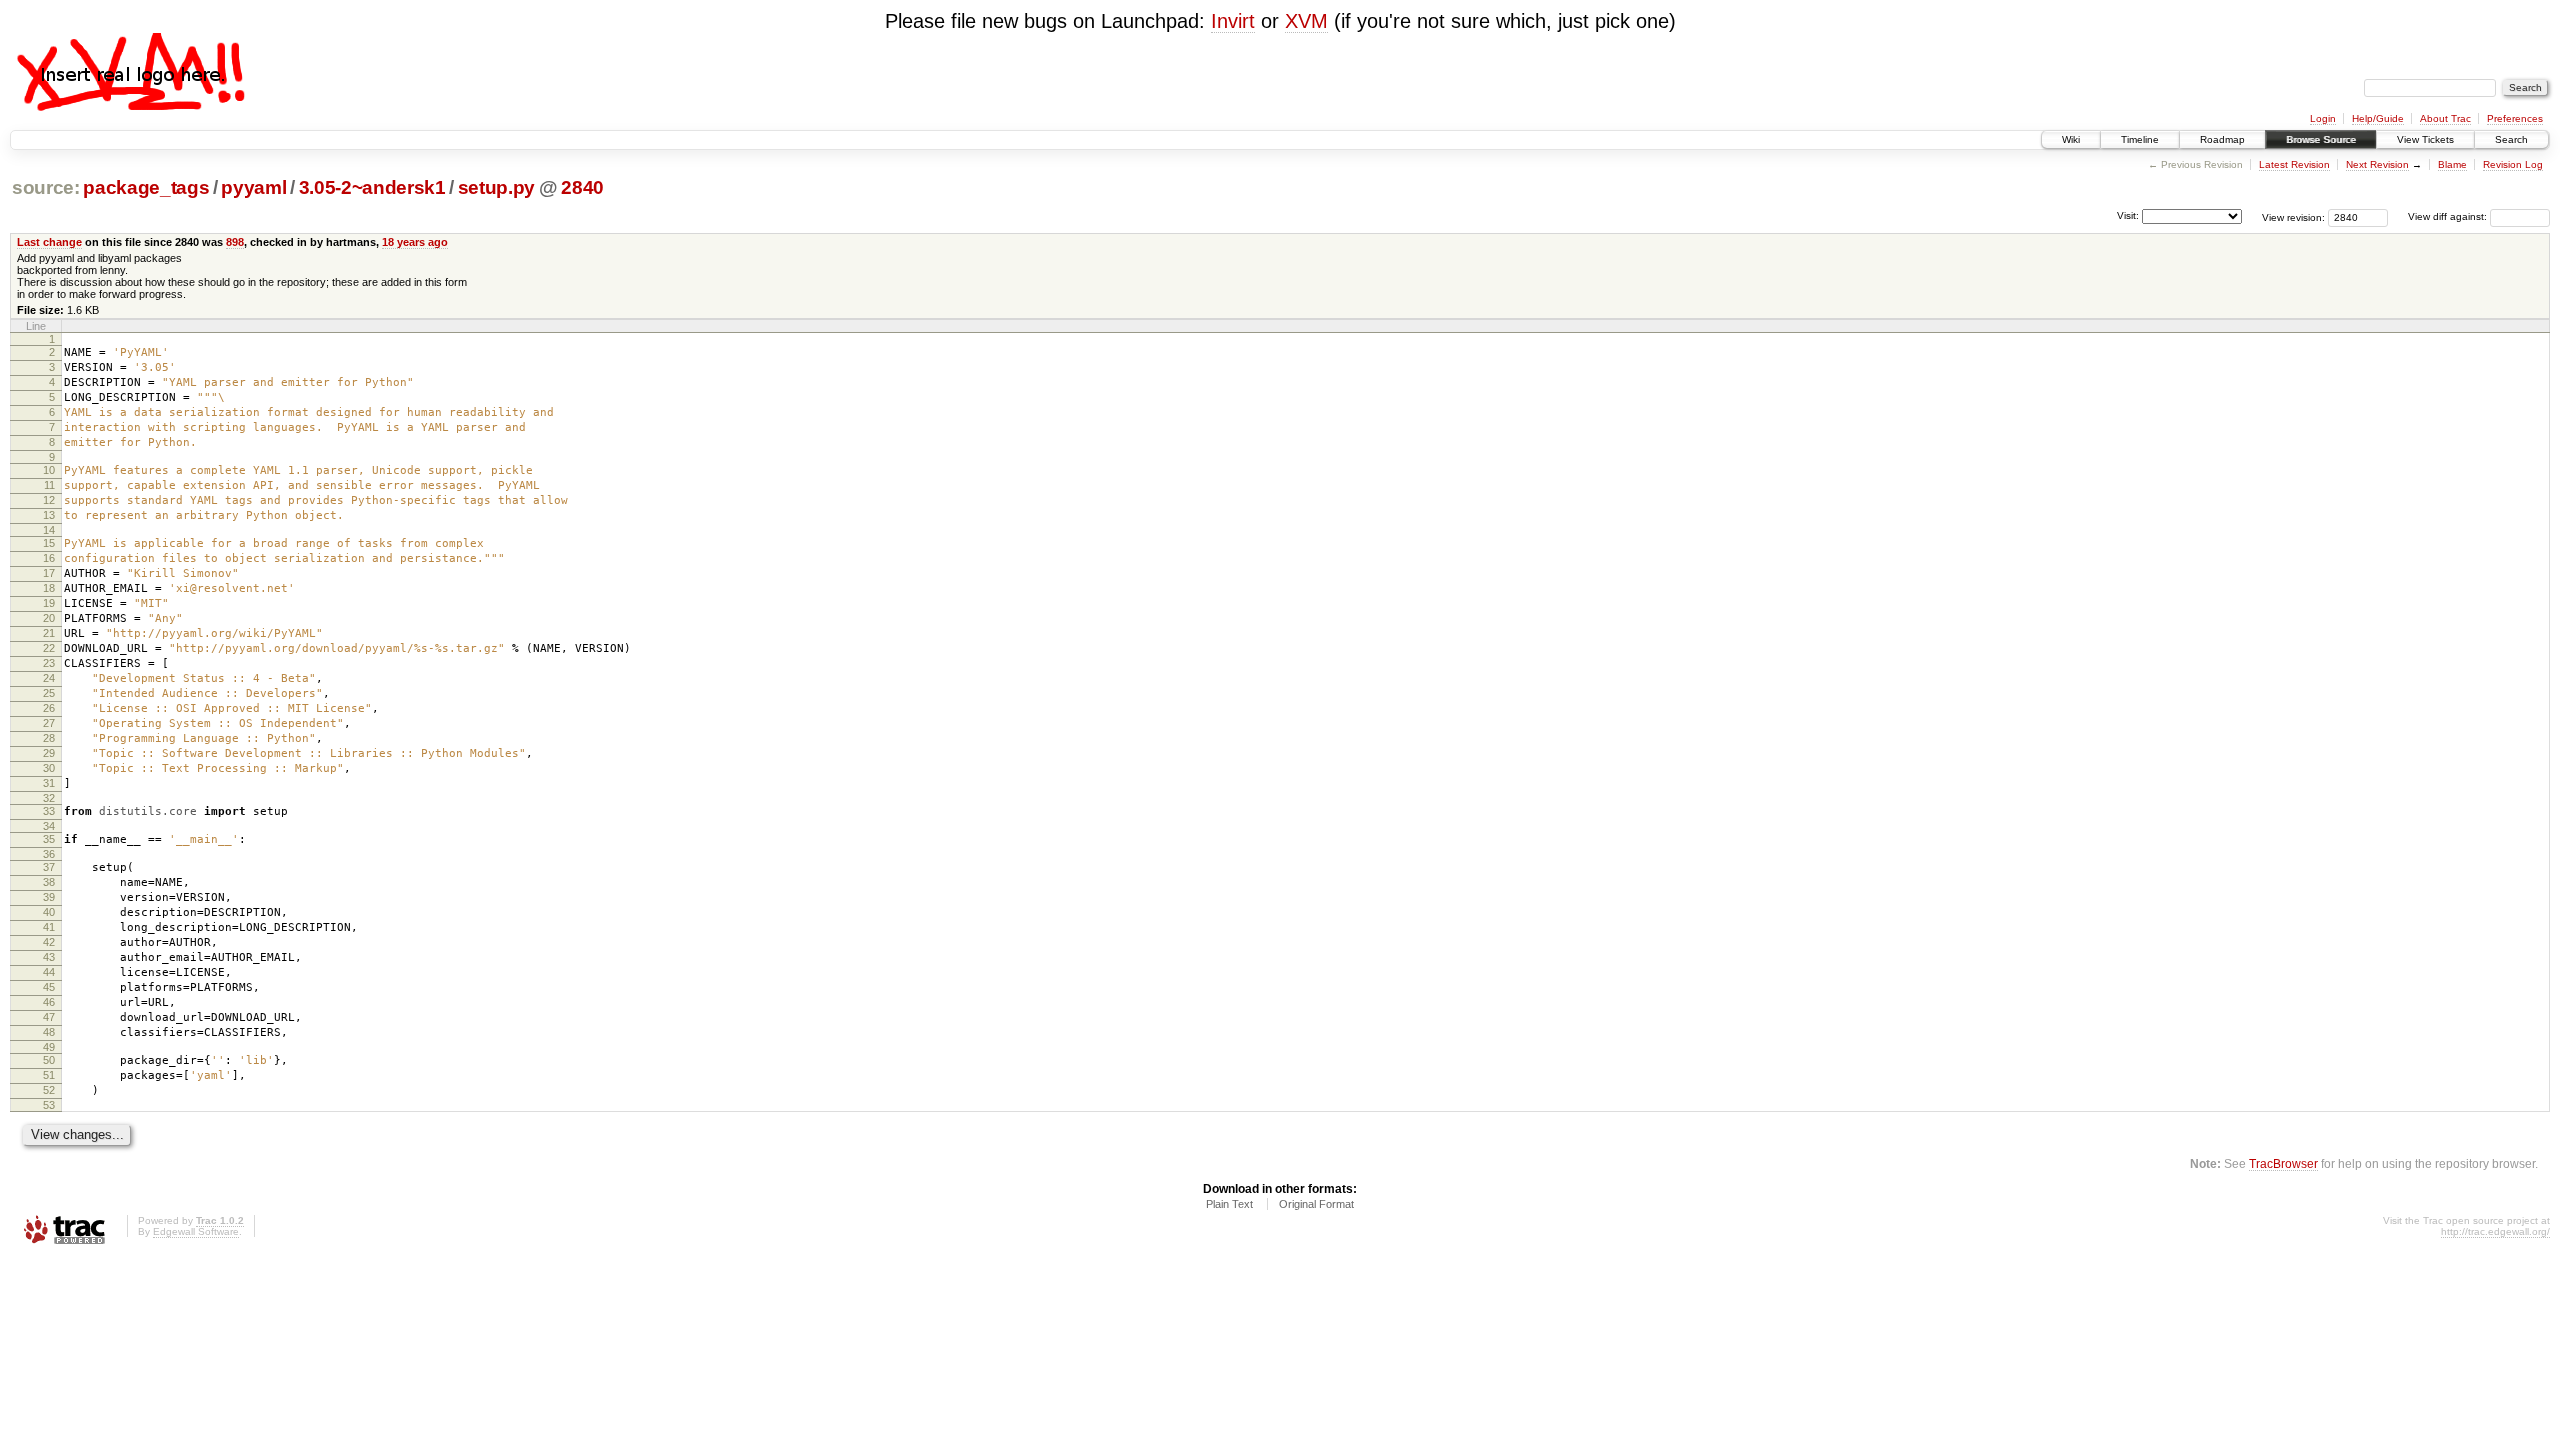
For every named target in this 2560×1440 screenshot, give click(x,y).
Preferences (2515, 118)
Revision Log (2513, 164)
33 (49, 811)
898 (235, 242)
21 (49, 633)
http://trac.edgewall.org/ (2495, 1231)
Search (2511, 139)
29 (49, 753)
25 (49, 693)
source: (46, 187)
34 (49, 826)
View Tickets (2425, 139)
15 (49, 543)
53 (49, 1105)
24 (49, 678)
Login (2323, 118)
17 (49, 573)
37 (49, 867)
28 (49, 738)
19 (49, 603)
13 (49, 515)
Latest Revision (2294, 164)
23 (49, 663)
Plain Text (1229, 1204)
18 (49, 588)
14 (49, 530)
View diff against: (2449, 216)
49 (49, 1047)
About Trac (2445, 118)
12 (49, 500)
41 (49, 927)
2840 (582, 187)
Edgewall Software (196, 1231)
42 (49, 942)
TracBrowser (2283, 1163)
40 (49, 912)
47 (49, 1017)
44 (49, 972)
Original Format (1316, 1204)
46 (49, 1002)
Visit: (2128, 215)
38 (49, 882)
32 (49, 798)
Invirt (1233, 21)
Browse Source (2321, 139)
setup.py (496, 187)
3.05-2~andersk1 (372, 187)
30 (49, 768)
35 (49, 839)
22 (49, 648)
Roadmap (2222, 139)
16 (49, 558)
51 (49, 1075)
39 (49, 897)
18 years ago (415, 242)
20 (49, 618)
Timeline (2140, 139)
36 (49, 854)
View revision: (2293, 216)
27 (49, 723)
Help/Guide (2378, 118)
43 (49, 957)
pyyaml (253, 187)
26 (49, 708)
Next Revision (2377, 164)
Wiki (2071, 139)
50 (49, 1060)
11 (49, 485)
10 (49, 470)
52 (49, 1090)
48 (49, 1032)
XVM (1306, 21)
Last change (49, 242)
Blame (2452, 164)
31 (49, 783)
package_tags (146, 187)
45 (49, 987)
